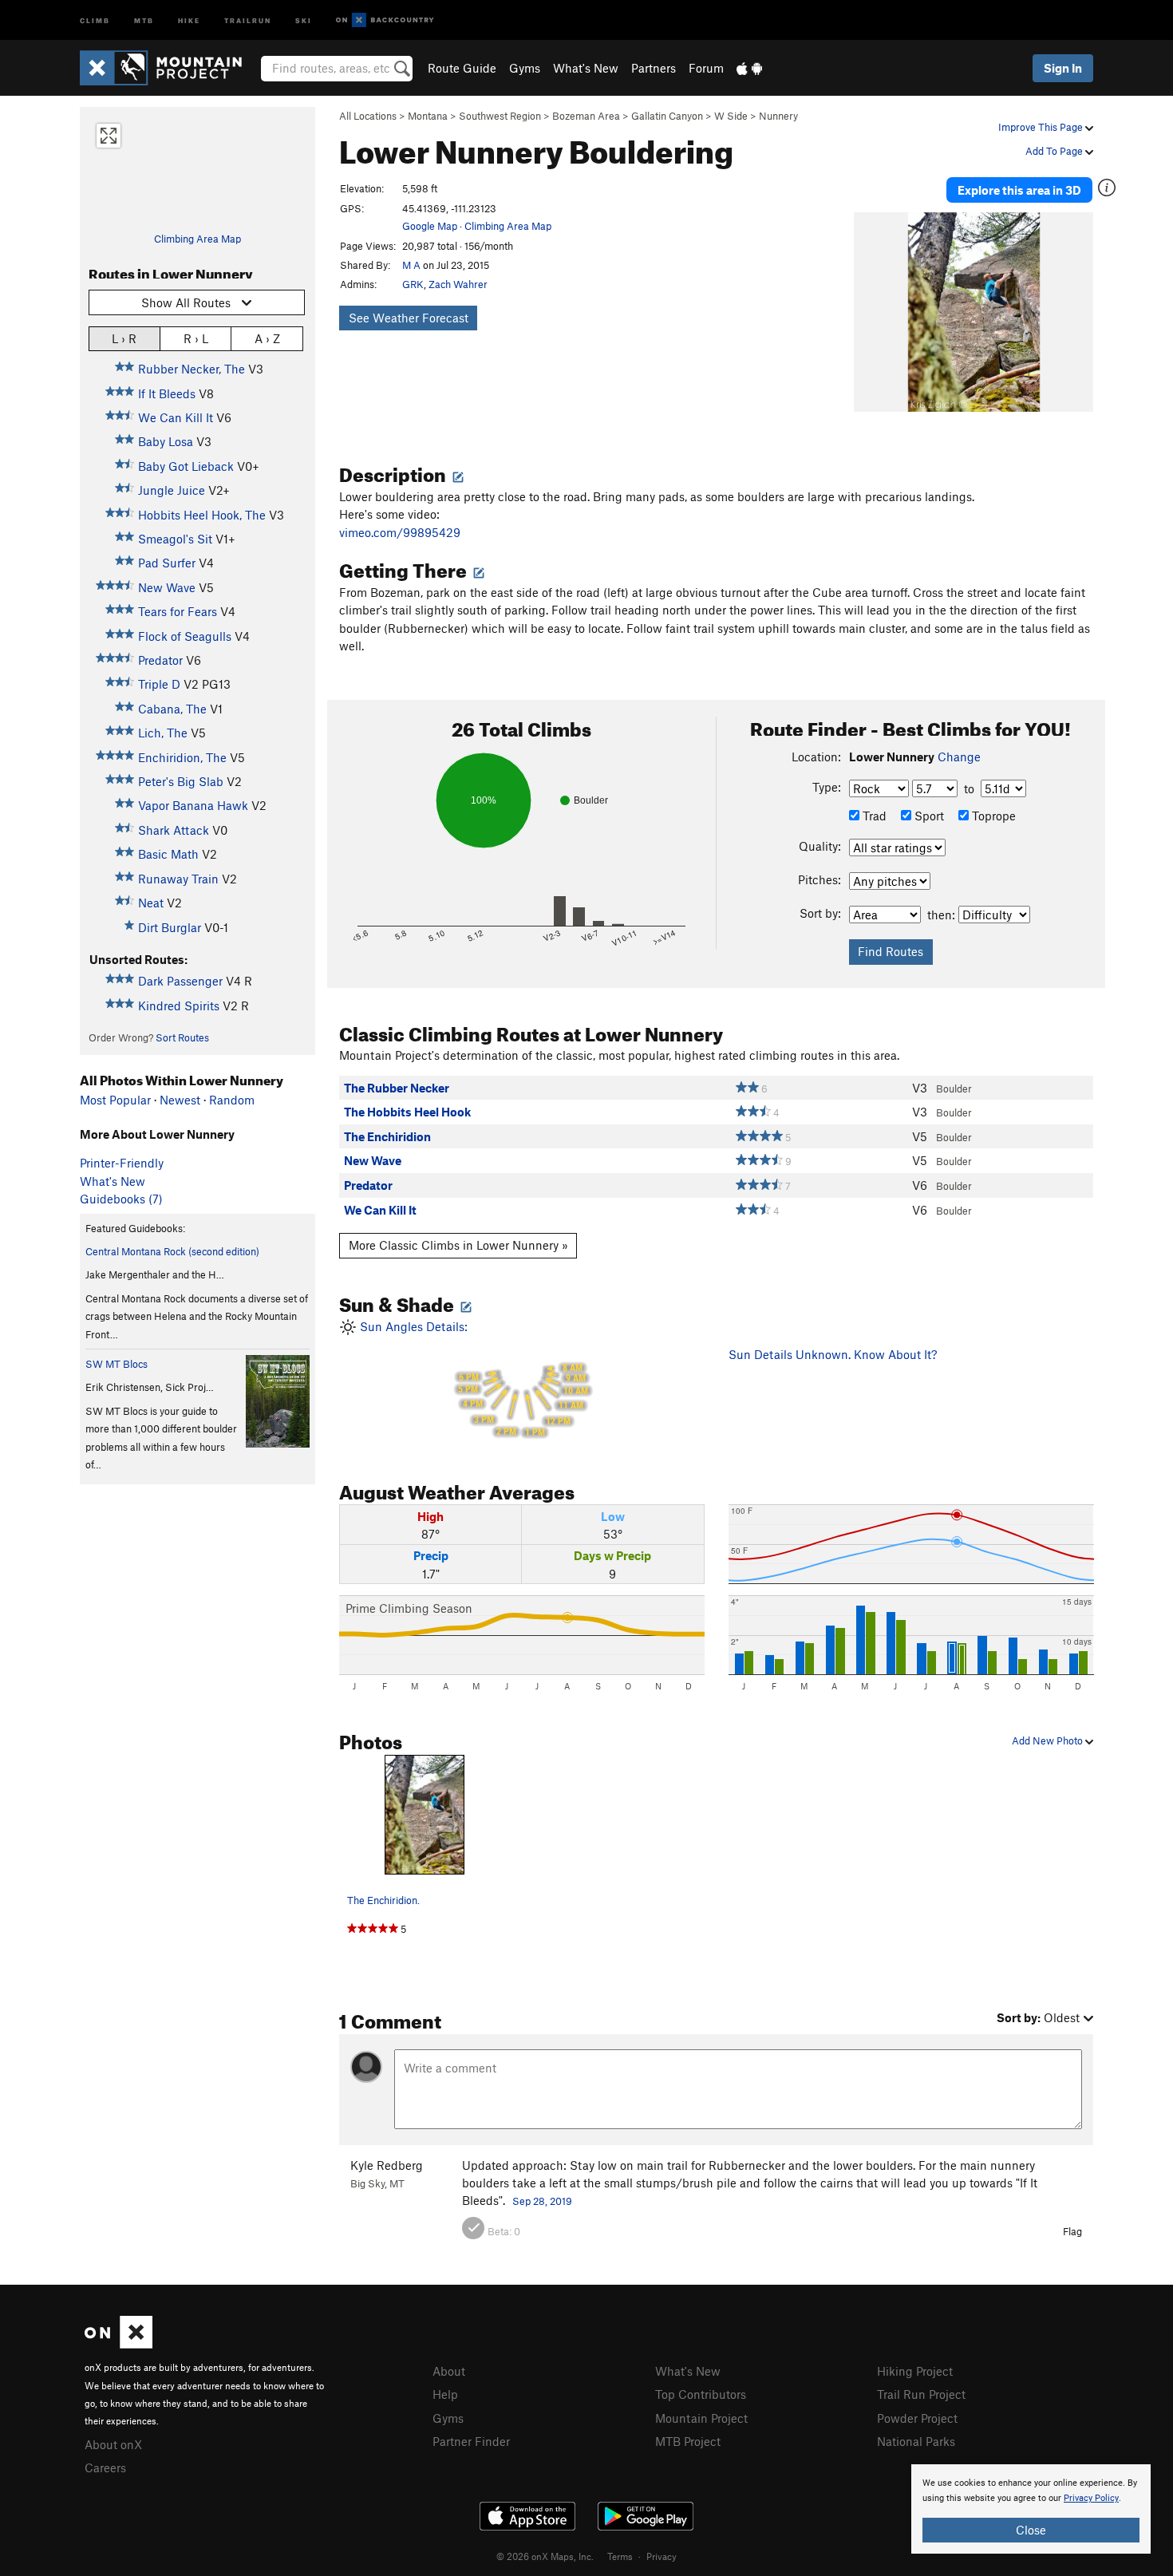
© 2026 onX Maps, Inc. (545, 2556)
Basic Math (168, 854)
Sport (928, 816)
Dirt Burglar (170, 927)
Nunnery (778, 116)
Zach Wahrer (458, 284)
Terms (620, 2556)
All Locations (368, 116)
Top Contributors (701, 2394)
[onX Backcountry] (385, 20)
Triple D (159, 684)
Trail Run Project (921, 2394)
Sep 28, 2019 (542, 2201)
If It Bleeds (167, 393)
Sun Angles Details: (472, 1379)
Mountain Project (701, 2418)
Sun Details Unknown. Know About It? (833, 1354)
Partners (654, 68)
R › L (196, 338)
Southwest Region (500, 116)
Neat (151, 903)
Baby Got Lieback (186, 466)
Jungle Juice (172, 490)
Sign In (1063, 68)
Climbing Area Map (197, 239)
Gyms (525, 68)
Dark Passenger (180, 981)
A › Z (267, 338)
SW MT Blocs (117, 1364)
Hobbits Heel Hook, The (202, 515)
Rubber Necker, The (192, 369)
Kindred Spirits (179, 1006)
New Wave (167, 587)
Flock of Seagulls (185, 636)
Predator (160, 660)
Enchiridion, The (182, 757)
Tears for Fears (178, 611)
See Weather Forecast (409, 318)
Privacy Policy (1091, 2498)
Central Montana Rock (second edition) (172, 1251)
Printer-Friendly (122, 1163)
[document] (1031, 2509)
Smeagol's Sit (175, 539)
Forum (706, 68)
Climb (95, 20)
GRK (413, 284)
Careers (105, 2467)
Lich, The (163, 733)
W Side (731, 116)
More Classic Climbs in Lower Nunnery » (458, 1245)
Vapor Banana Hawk (193, 805)
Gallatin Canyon (667, 116)
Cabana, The (172, 709)
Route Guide (462, 68)
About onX (113, 2444)
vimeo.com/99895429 (400, 532)
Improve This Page (1042, 127)
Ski (304, 20)
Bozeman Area (586, 116)
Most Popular (115, 1100)
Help (445, 2394)
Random (232, 1100)
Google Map (430, 226)
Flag (1072, 2231)
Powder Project (917, 2418)
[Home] (169, 68)
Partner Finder (471, 2441)
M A (411, 265)
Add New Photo (1049, 1740)
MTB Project (688, 2441)
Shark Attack (174, 830)
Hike (189, 20)
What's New (586, 68)
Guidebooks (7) (121, 1199)
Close (1031, 2530)
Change (959, 757)
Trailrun (248, 20)
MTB (144, 20)
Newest (180, 1100)
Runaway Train (178, 879)
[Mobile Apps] (749, 68)
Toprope (992, 816)
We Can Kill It (176, 417)
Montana (428, 116)
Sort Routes (182, 1037)
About (449, 2371)
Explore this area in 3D (1019, 190)
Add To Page (1055, 151)
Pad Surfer (167, 563)
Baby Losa (166, 441)
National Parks (916, 2441)
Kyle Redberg (387, 2165)
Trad (873, 816)
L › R (124, 338)
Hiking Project (915, 2371)
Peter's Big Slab (181, 781)
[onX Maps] (118, 2344)
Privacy (662, 2556)
